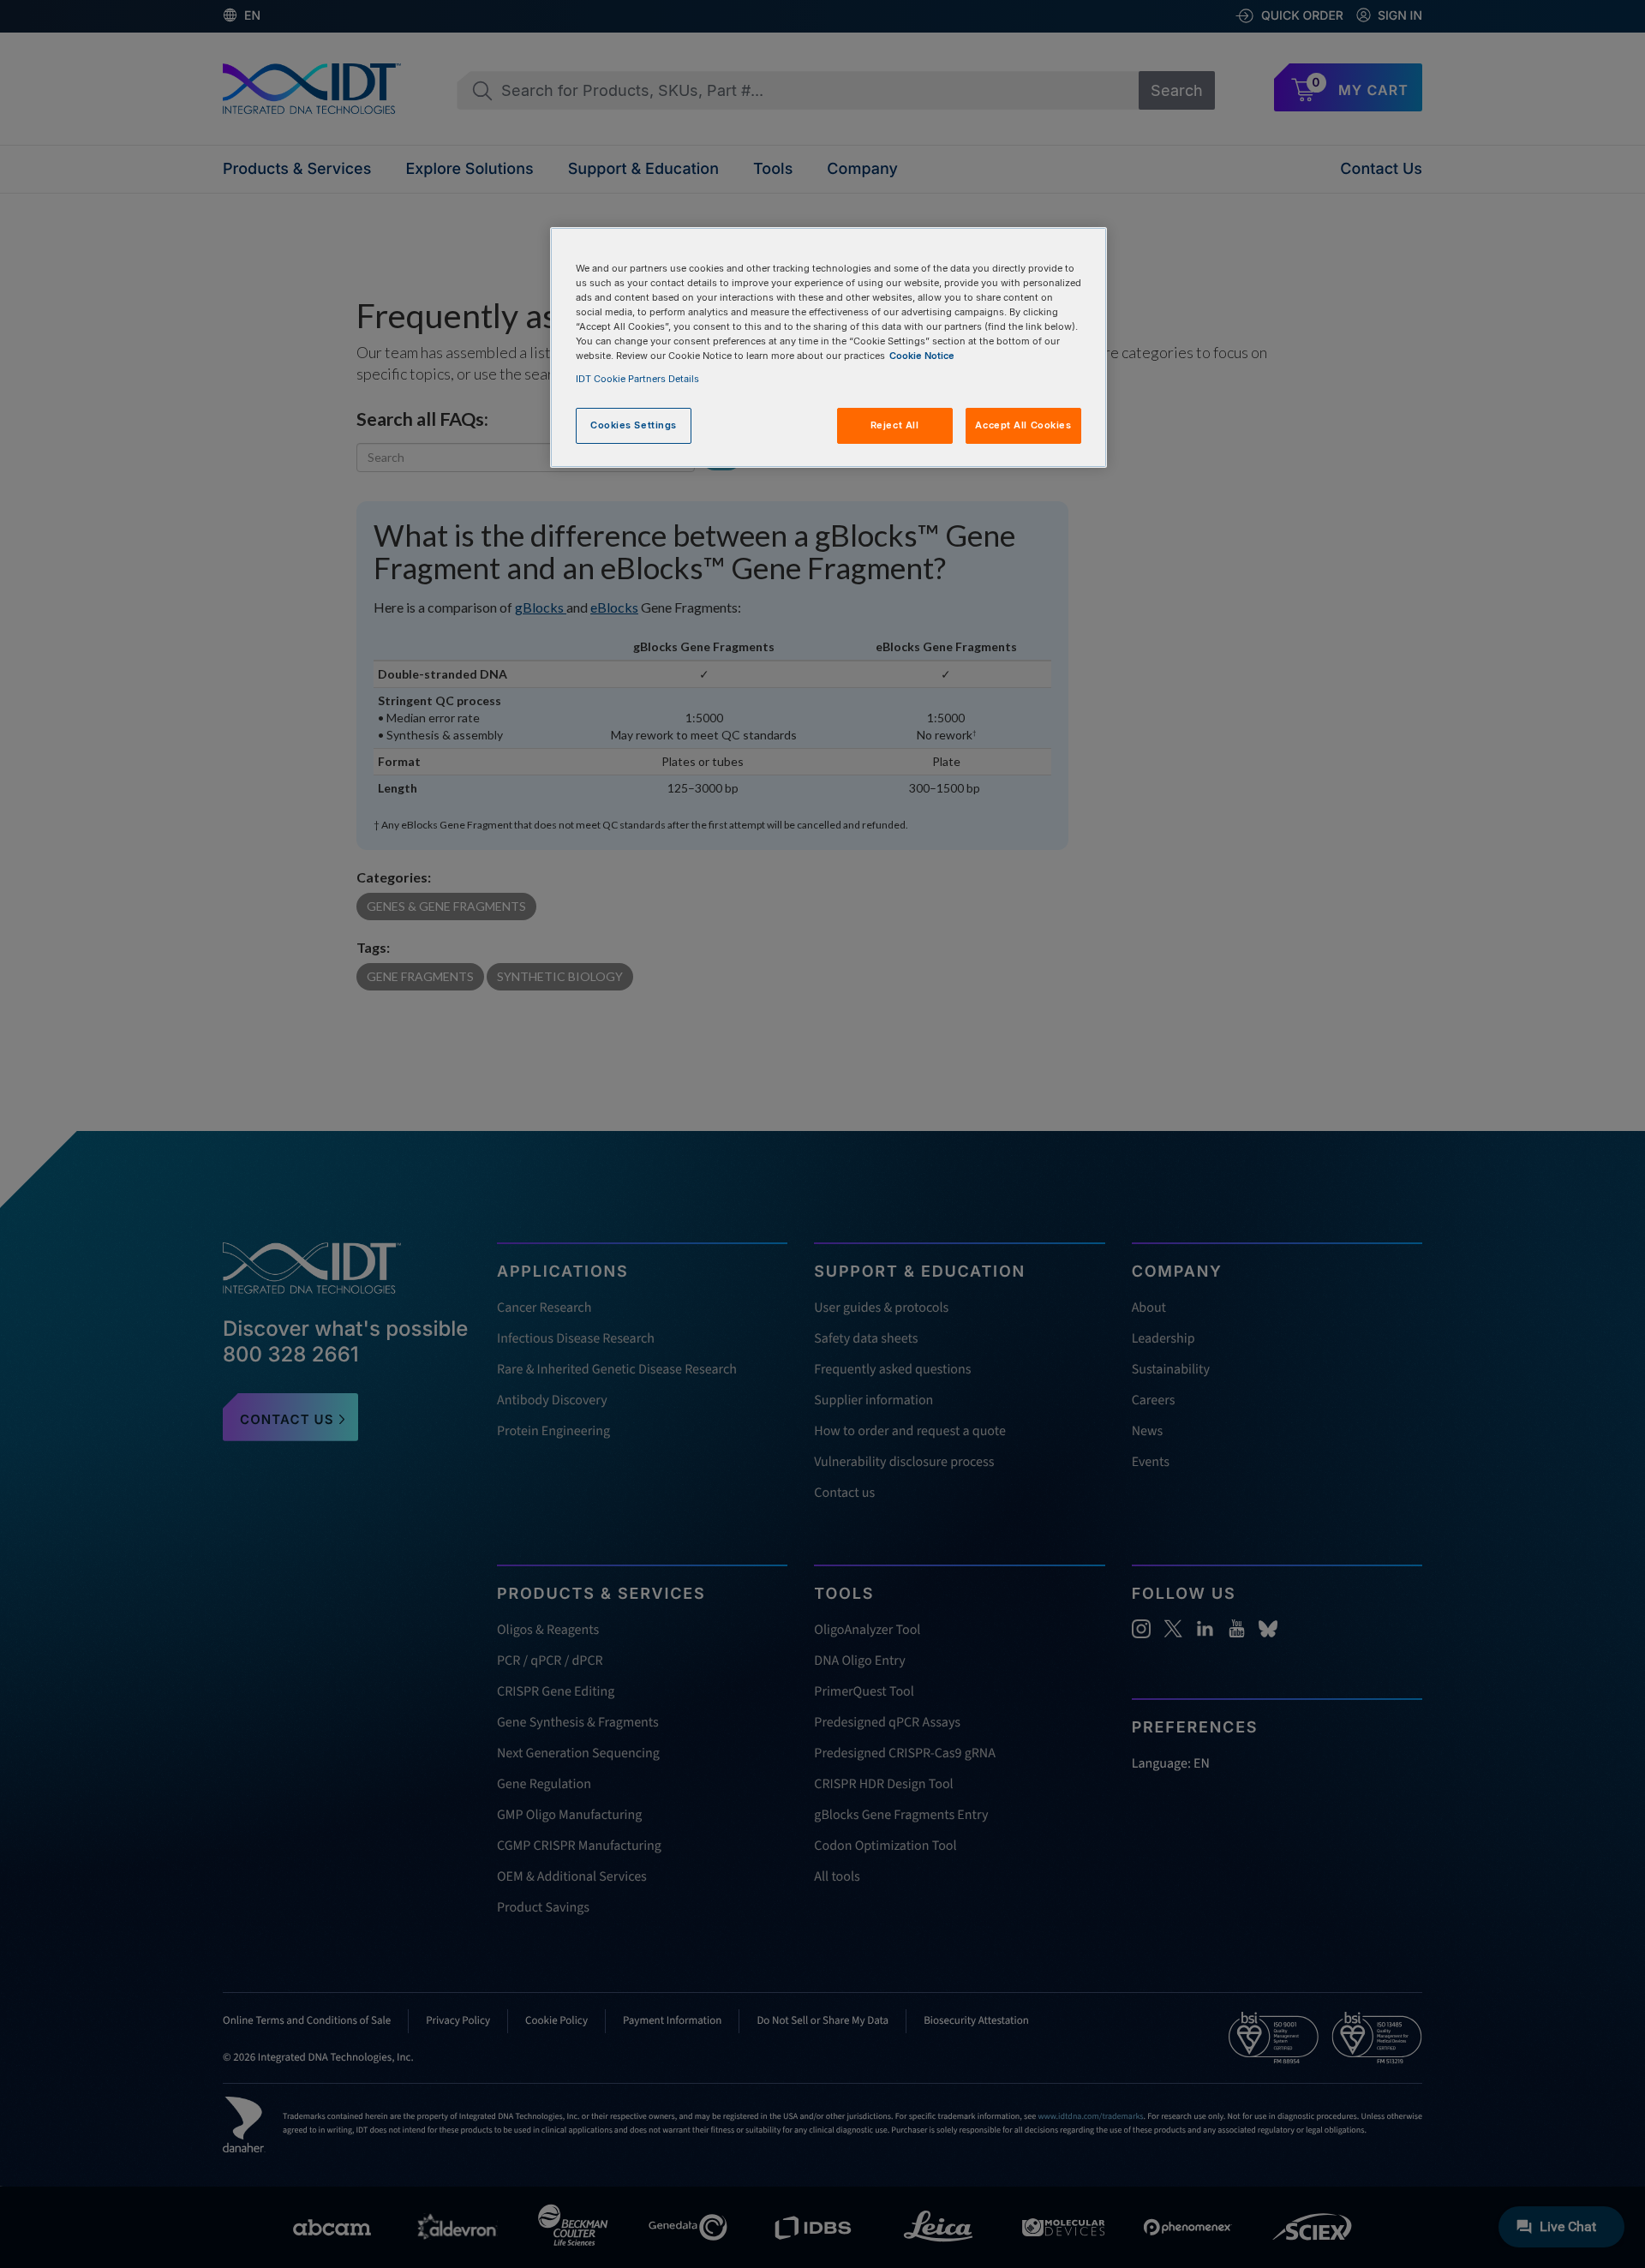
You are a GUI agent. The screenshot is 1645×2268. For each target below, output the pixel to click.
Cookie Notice (922, 356)
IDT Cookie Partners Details (637, 379)
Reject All (895, 425)
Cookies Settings (634, 425)
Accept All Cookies (1023, 425)
